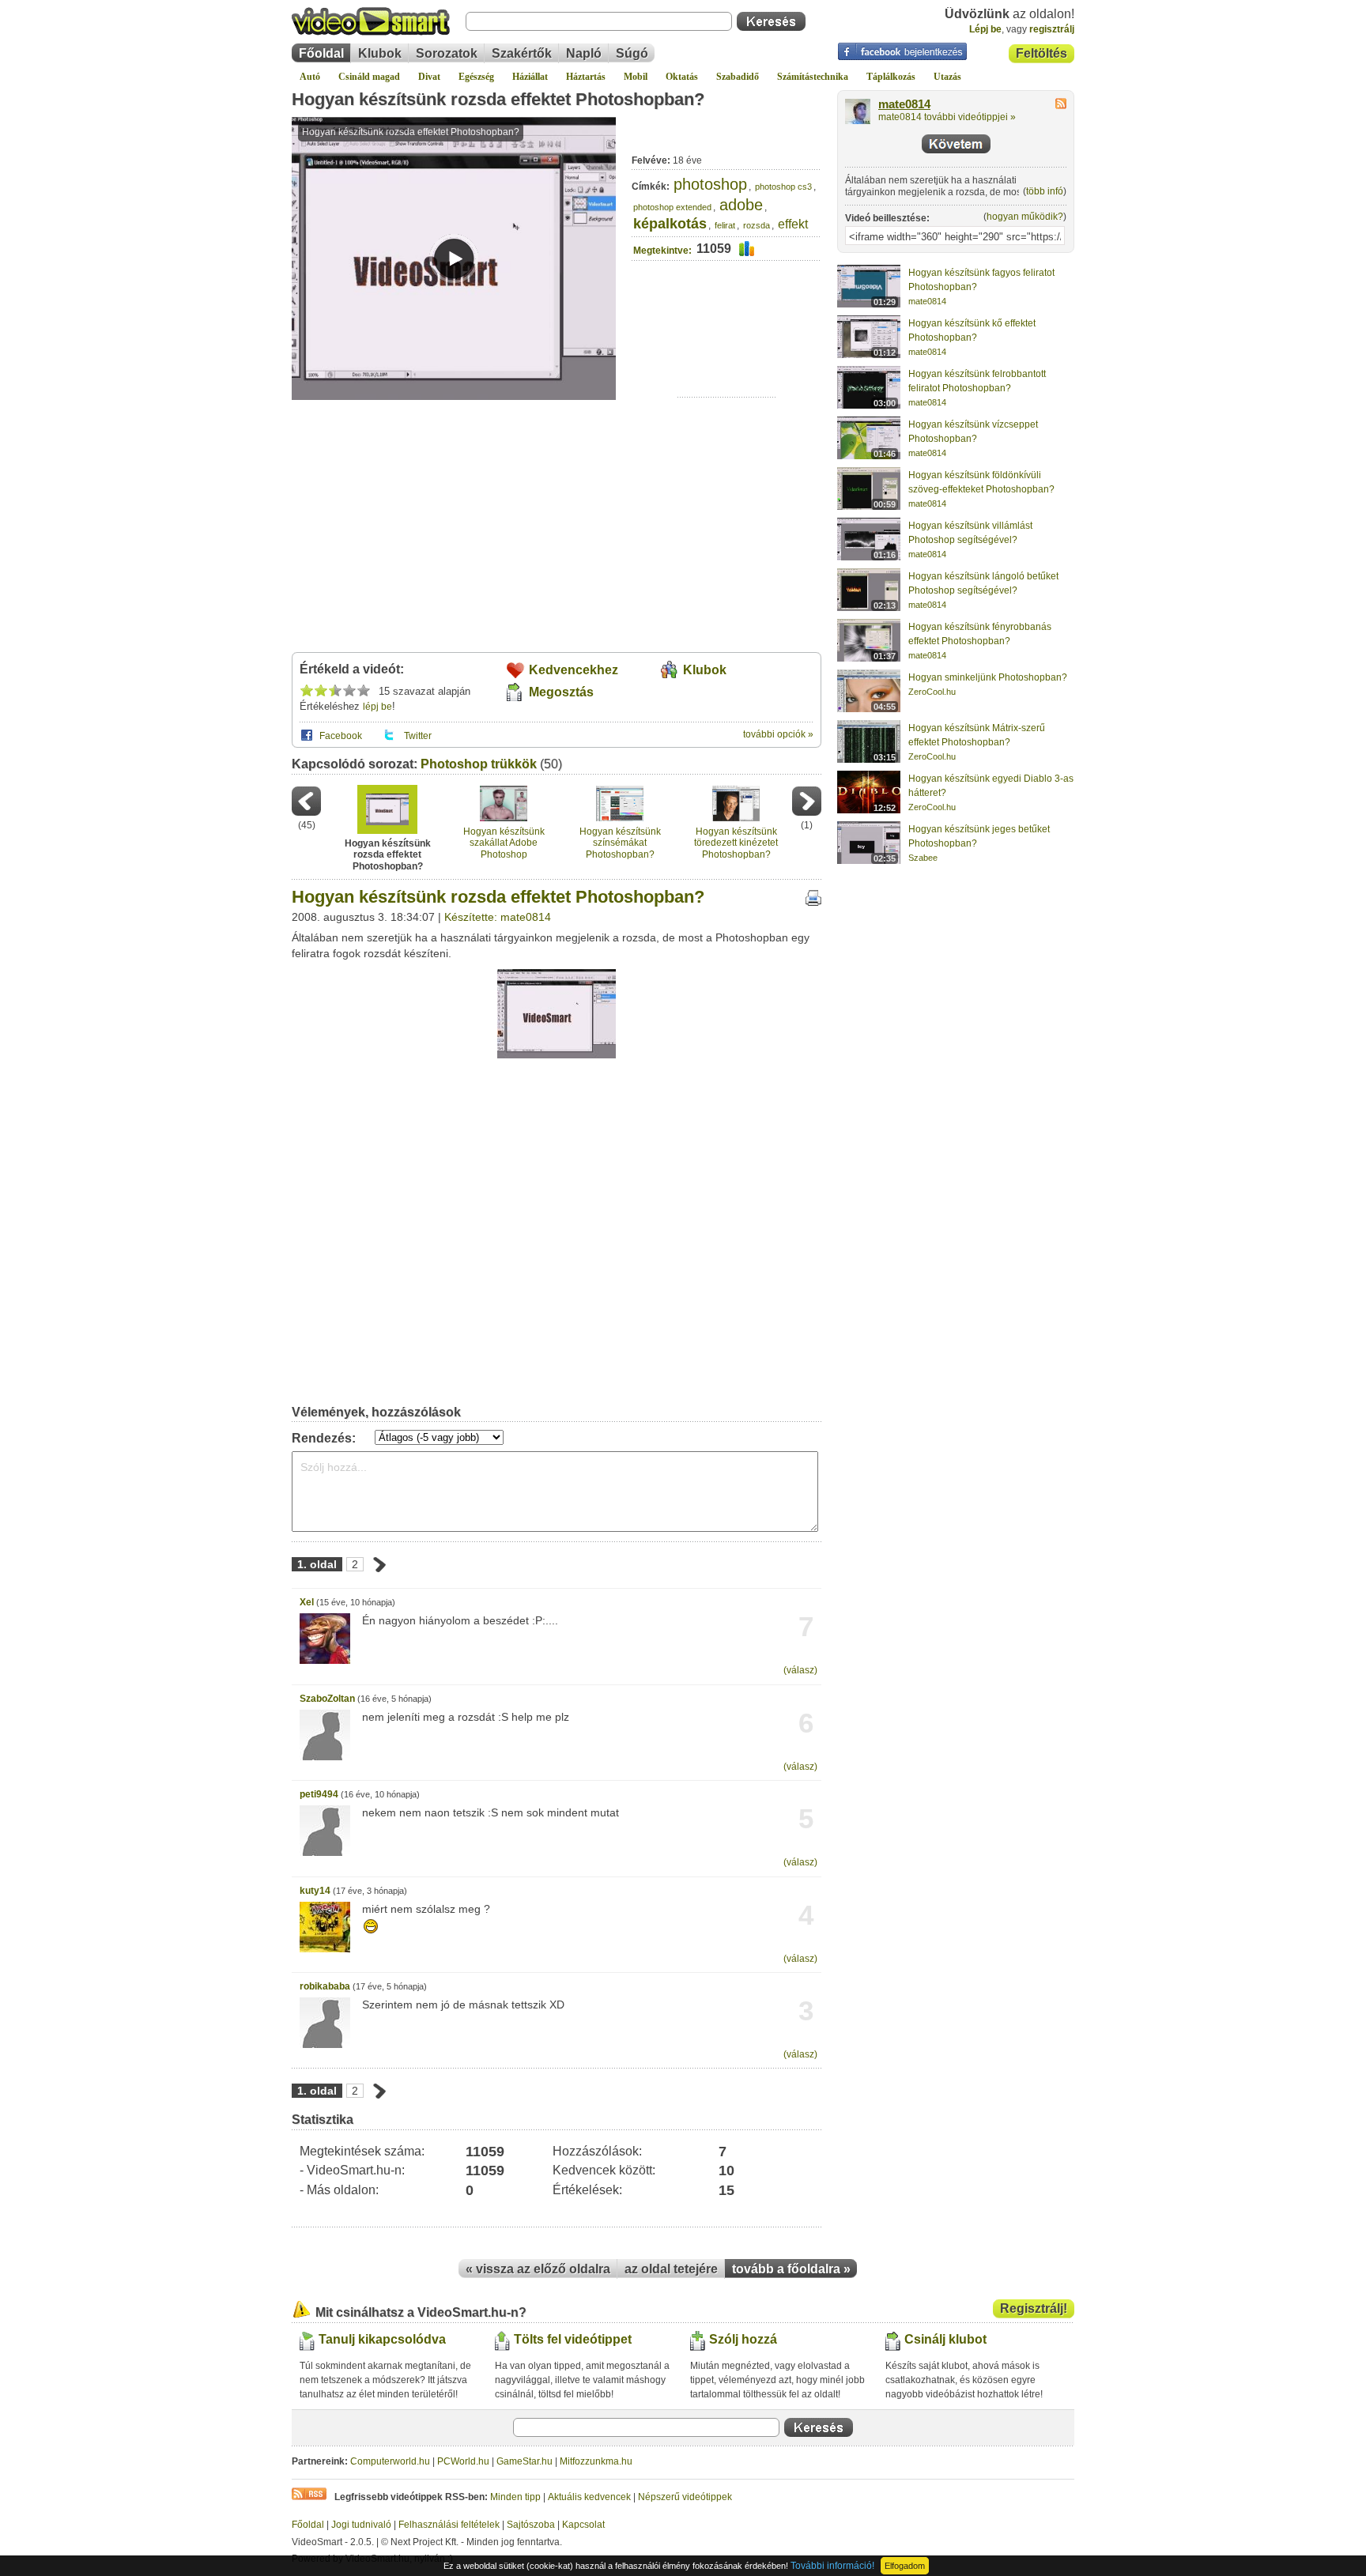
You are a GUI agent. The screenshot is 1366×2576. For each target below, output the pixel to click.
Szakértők (522, 53)
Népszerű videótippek (685, 2497)
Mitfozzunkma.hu (596, 2461)
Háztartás (586, 77)
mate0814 (904, 104)
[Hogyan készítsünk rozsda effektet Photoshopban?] (557, 1055)
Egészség (476, 77)
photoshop (710, 184)
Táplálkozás (891, 77)
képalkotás (670, 224)
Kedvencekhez (574, 670)
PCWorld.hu (463, 2461)
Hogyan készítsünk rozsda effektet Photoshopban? (498, 99)
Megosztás (561, 692)
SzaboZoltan (327, 1699)
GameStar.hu (525, 2461)
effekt (793, 224)
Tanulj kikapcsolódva (382, 2339)
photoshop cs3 (783, 187)
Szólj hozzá (743, 2339)
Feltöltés (1041, 53)
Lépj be (985, 29)
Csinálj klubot (945, 2339)
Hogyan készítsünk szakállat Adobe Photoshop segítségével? (504, 843)
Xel (307, 1602)
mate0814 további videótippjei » (947, 117)
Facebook (341, 736)
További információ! (832, 2566)
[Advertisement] (727, 348)
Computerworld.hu (390, 2461)
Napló (584, 53)
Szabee (923, 858)
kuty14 (315, 1891)
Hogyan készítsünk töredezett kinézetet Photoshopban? (736, 843)
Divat (429, 77)
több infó (1045, 191)
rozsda (757, 225)
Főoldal (321, 53)
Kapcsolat (583, 2525)
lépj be (377, 707)
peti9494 (319, 1794)
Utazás (947, 77)
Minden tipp (515, 2497)
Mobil (636, 77)
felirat (725, 225)
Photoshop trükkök (479, 764)
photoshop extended (672, 207)
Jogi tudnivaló (361, 2525)
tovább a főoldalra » (791, 2269)
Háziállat (530, 77)
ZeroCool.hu (932, 692)
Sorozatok (447, 53)
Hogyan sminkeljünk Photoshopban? (988, 677)
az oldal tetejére (671, 2269)
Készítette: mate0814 (498, 917)
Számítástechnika (813, 77)
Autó (310, 77)
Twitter (418, 736)
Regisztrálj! (1034, 2308)
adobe (741, 205)
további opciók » (778, 734)
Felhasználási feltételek (449, 2525)
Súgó (632, 53)
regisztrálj (1052, 29)
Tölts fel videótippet (573, 2339)
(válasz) (800, 1670)
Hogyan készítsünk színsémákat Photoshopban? (620, 843)
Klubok (380, 53)
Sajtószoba (531, 2525)
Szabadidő (738, 77)
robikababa (325, 1986)
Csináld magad (369, 77)
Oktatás (682, 77)
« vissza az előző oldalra (538, 2269)
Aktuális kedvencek (589, 2497)
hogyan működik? (1025, 217)
